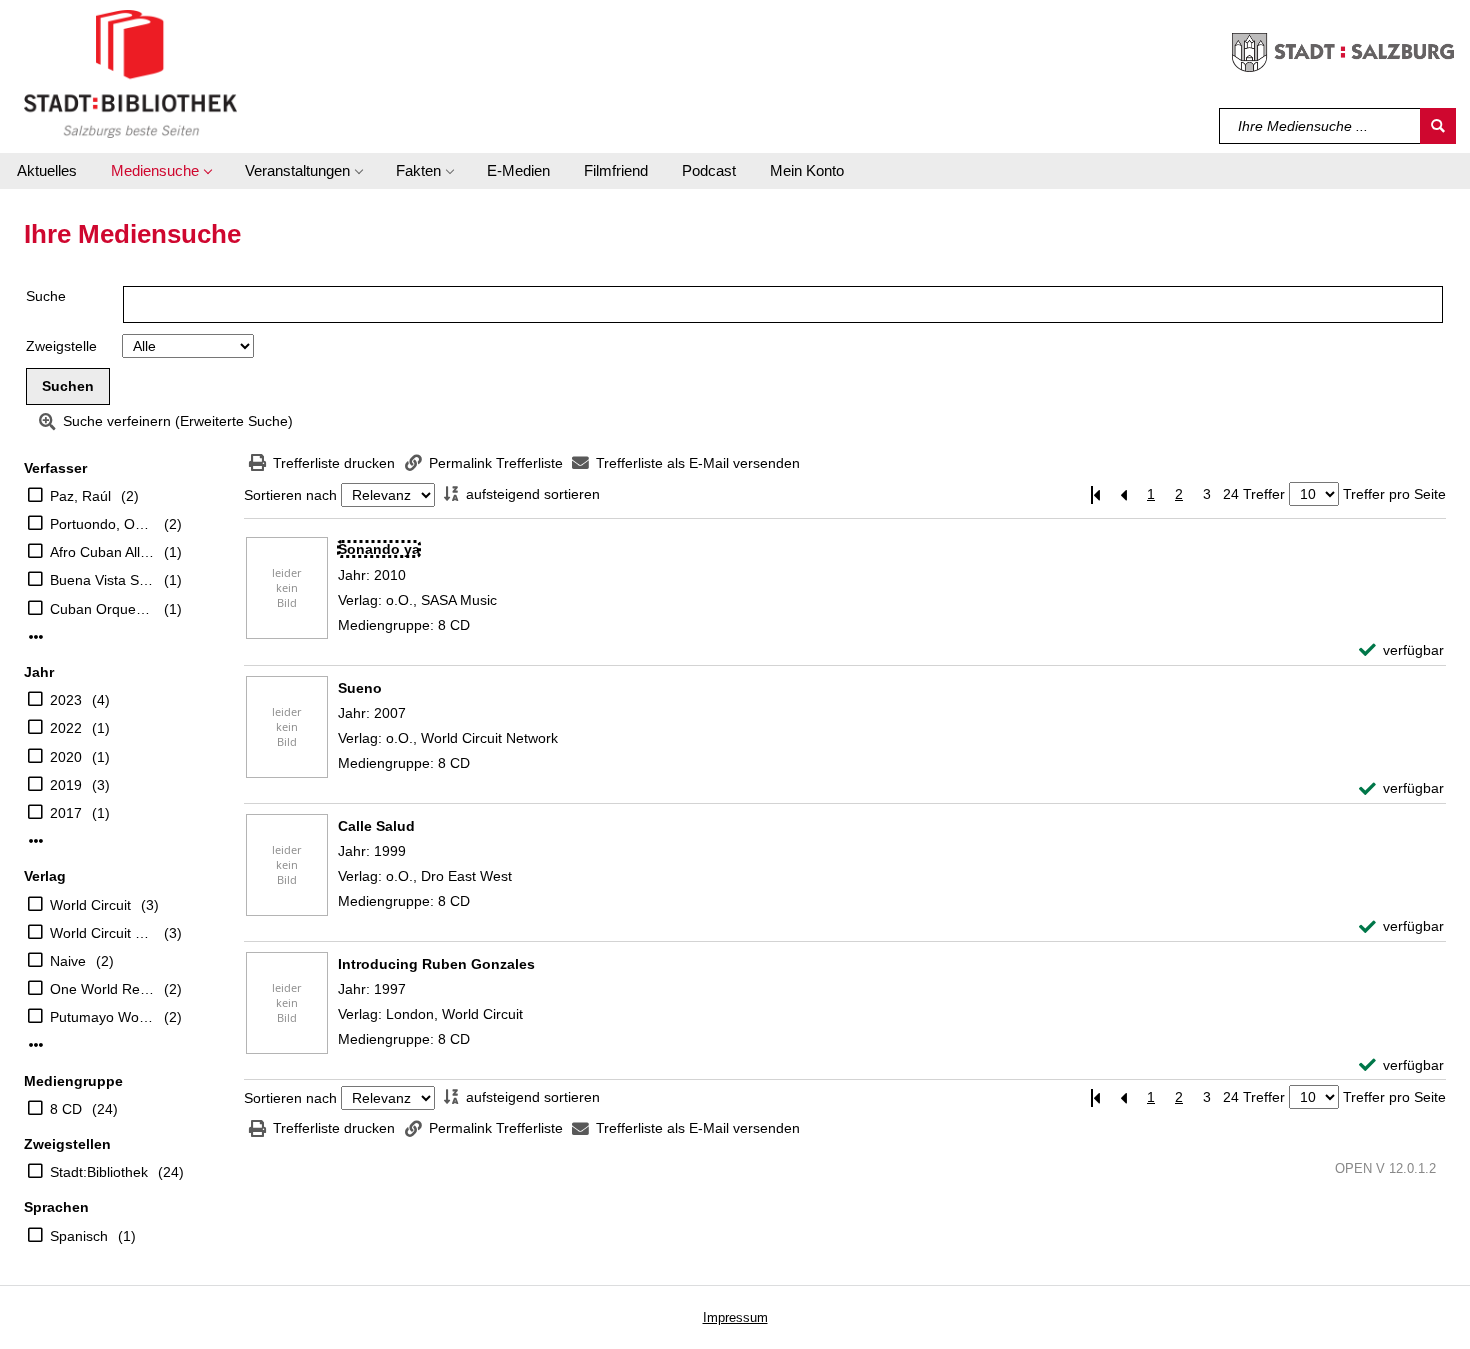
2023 (66, 700)
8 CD (66, 1109)
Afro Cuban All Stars (102, 552)
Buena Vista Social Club (102, 580)
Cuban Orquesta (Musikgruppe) (102, 609)
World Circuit (90, 905)
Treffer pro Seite (1394, 494)
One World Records (102, 989)
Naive (68, 961)
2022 (66, 728)
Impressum (735, 1317)
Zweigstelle (61, 346)
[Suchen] (1438, 126)
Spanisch (79, 1236)
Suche (46, 296)
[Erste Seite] (1095, 494)
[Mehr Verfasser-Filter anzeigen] (36, 637)
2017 (66, 813)
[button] (161, 171)
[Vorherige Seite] (1123, 494)
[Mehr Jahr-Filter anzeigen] (36, 841)
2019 (66, 785)
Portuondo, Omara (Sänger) (102, 524)
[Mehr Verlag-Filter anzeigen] (36, 1045)
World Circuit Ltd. (102, 933)
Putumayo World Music (102, 1017)
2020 (66, 757)
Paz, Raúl (80, 496)
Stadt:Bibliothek (99, 1172)
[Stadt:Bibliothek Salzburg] (130, 73)
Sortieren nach (290, 495)
